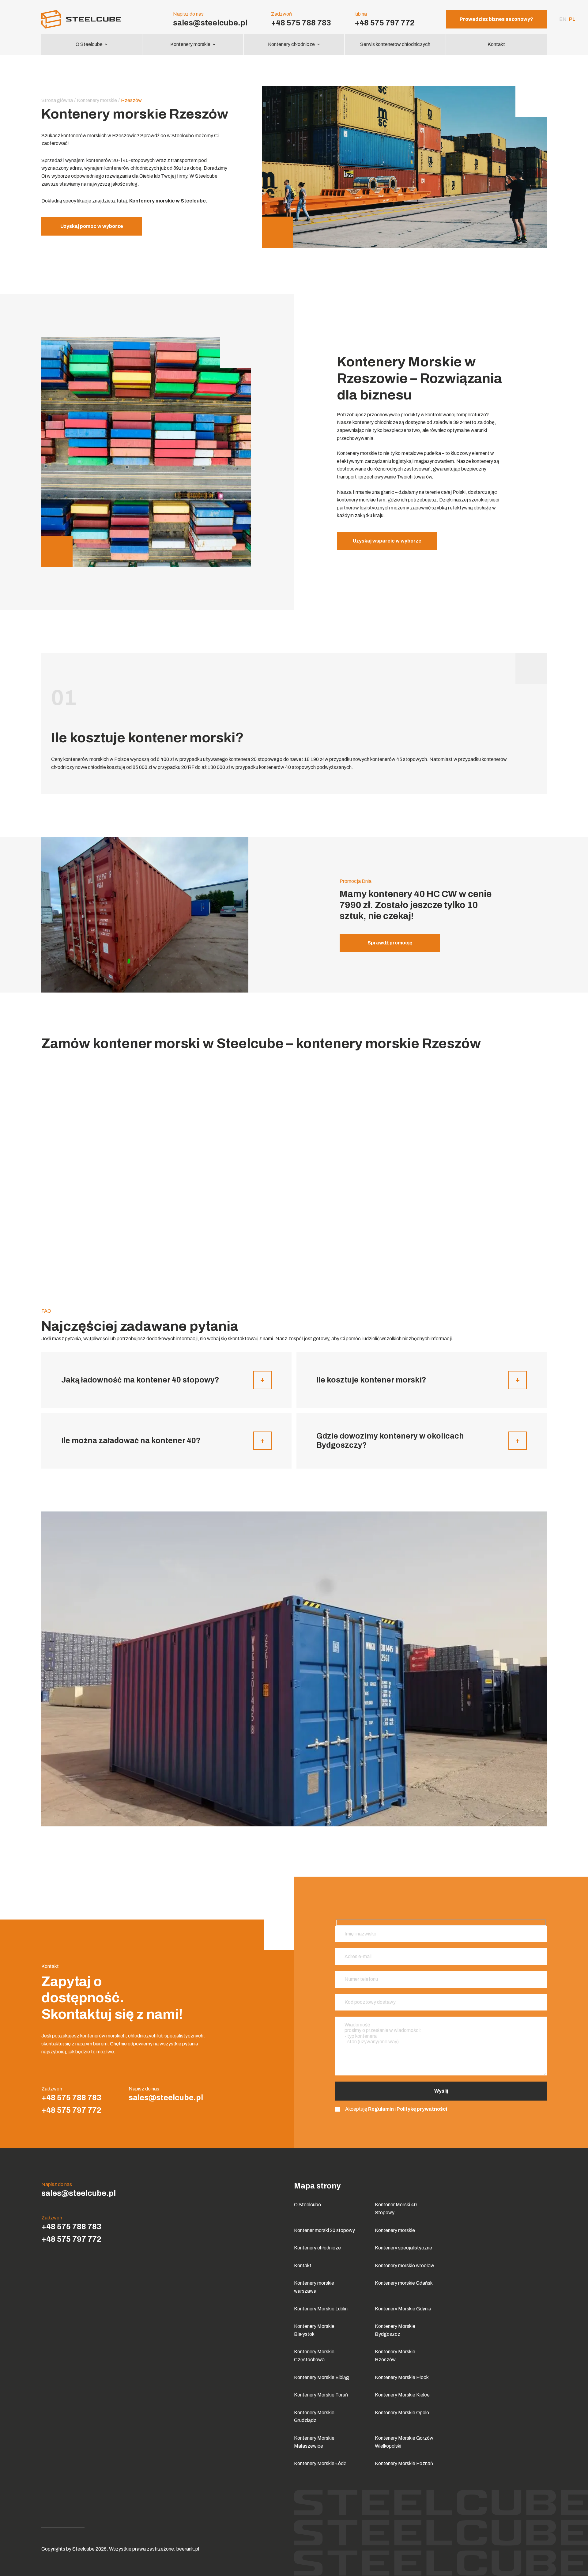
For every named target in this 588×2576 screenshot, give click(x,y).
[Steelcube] (92, 19)
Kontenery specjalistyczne (403, 2248)
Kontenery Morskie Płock (402, 2377)
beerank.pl (188, 2549)
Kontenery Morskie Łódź (320, 2463)
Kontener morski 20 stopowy (324, 2230)
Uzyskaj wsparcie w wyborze (387, 541)
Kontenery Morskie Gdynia (403, 2309)
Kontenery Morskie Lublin (321, 2309)
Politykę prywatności (422, 2109)
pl (572, 19)
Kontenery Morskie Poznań (404, 2463)
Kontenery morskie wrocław (405, 2266)
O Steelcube (89, 44)
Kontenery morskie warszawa (314, 2287)
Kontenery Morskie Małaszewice (314, 2442)
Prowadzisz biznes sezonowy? (496, 19)
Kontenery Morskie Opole (402, 2413)
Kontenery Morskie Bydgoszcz (395, 2330)
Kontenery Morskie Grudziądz (314, 2417)
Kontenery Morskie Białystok (314, 2330)
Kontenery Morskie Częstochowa (314, 2356)
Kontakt (496, 44)
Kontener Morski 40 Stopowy (396, 2209)
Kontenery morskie (190, 44)
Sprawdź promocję (390, 943)
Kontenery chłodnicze (291, 44)
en (563, 19)
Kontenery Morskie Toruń (321, 2395)
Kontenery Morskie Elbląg (322, 2377)
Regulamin (381, 2109)
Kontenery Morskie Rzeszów (395, 2356)
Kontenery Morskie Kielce (402, 2395)
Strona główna (57, 100)
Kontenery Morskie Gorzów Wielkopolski (404, 2442)
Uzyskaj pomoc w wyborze (92, 226)
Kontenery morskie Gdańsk (404, 2283)
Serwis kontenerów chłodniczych (395, 44)
